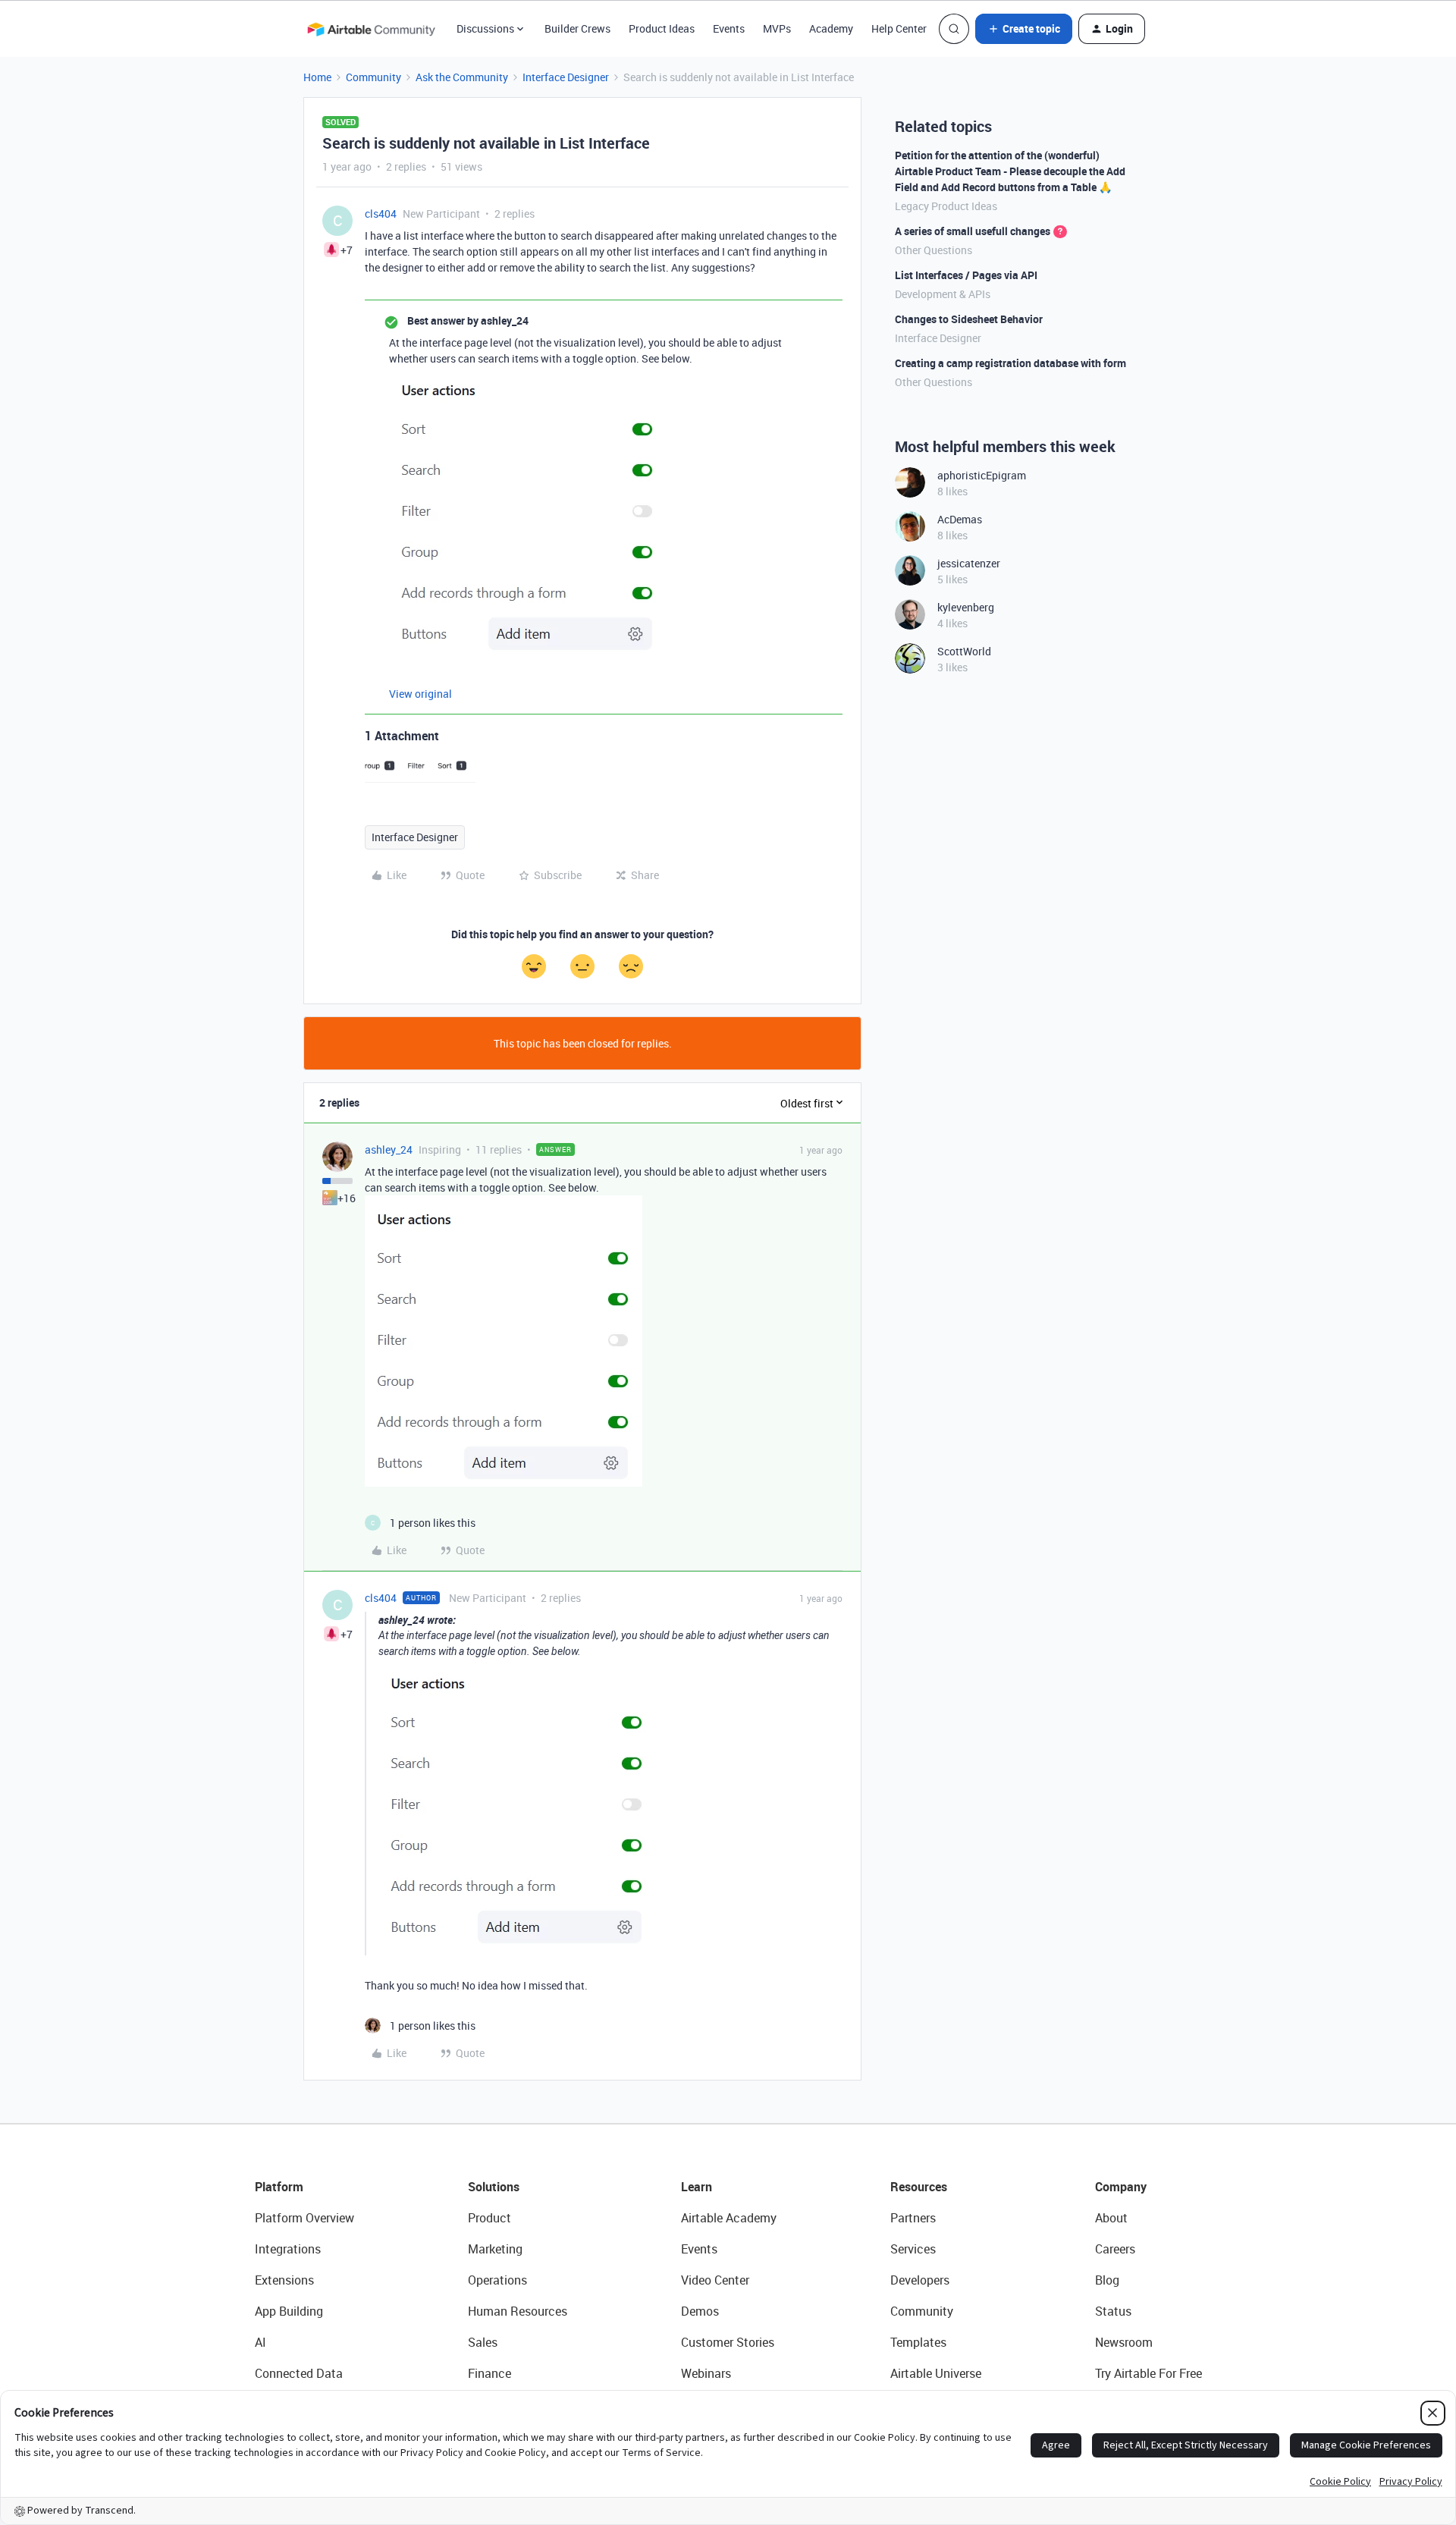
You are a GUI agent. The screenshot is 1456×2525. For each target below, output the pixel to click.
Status (1113, 2311)
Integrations (288, 2249)
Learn (697, 2187)
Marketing (495, 2249)
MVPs (777, 28)
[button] (1024, 29)
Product (490, 2218)
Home (317, 77)
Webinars (706, 2373)
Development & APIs (943, 294)
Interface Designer (566, 77)
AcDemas (960, 519)
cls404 (381, 214)
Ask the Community (462, 77)
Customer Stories (728, 2342)
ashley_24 (389, 1149)
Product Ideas (662, 28)
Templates (918, 2342)
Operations (497, 2280)
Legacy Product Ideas (946, 206)
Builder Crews (577, 28)
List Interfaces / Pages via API (966, 275)
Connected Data (299, 2373)
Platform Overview (304, 2218)
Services (913, 2249)
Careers (1115, 2249)
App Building (289, 2311)
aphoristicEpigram (982, 475)
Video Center (715, 2280)
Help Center (899, 28)
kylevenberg (966, 607)
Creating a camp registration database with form (1010, 363)
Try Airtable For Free (1148, 2373)
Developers (920, 2280)
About (1111, 2218)
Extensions (284, 2280)
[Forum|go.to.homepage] (371, 29)
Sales (483, 2342)
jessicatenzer (969, 563)
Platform (279, 2187)
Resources (919, 2187)
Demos (700, 2311)
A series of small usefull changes (973, 231)
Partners (913, 2218)
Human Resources (518, 2311)
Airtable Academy (729, 2218)
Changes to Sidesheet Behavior (969, 319)
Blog (1107, 2280)
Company (1121, 2187)
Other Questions (934, 250)
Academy (831, 28)
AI (260, 2342)
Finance (490, 2373)
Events (729, 28)
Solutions (494, 2187)
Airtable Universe (936, 2373)
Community (373, 77)
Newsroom (1124, 2342)
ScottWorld (964, 651)
